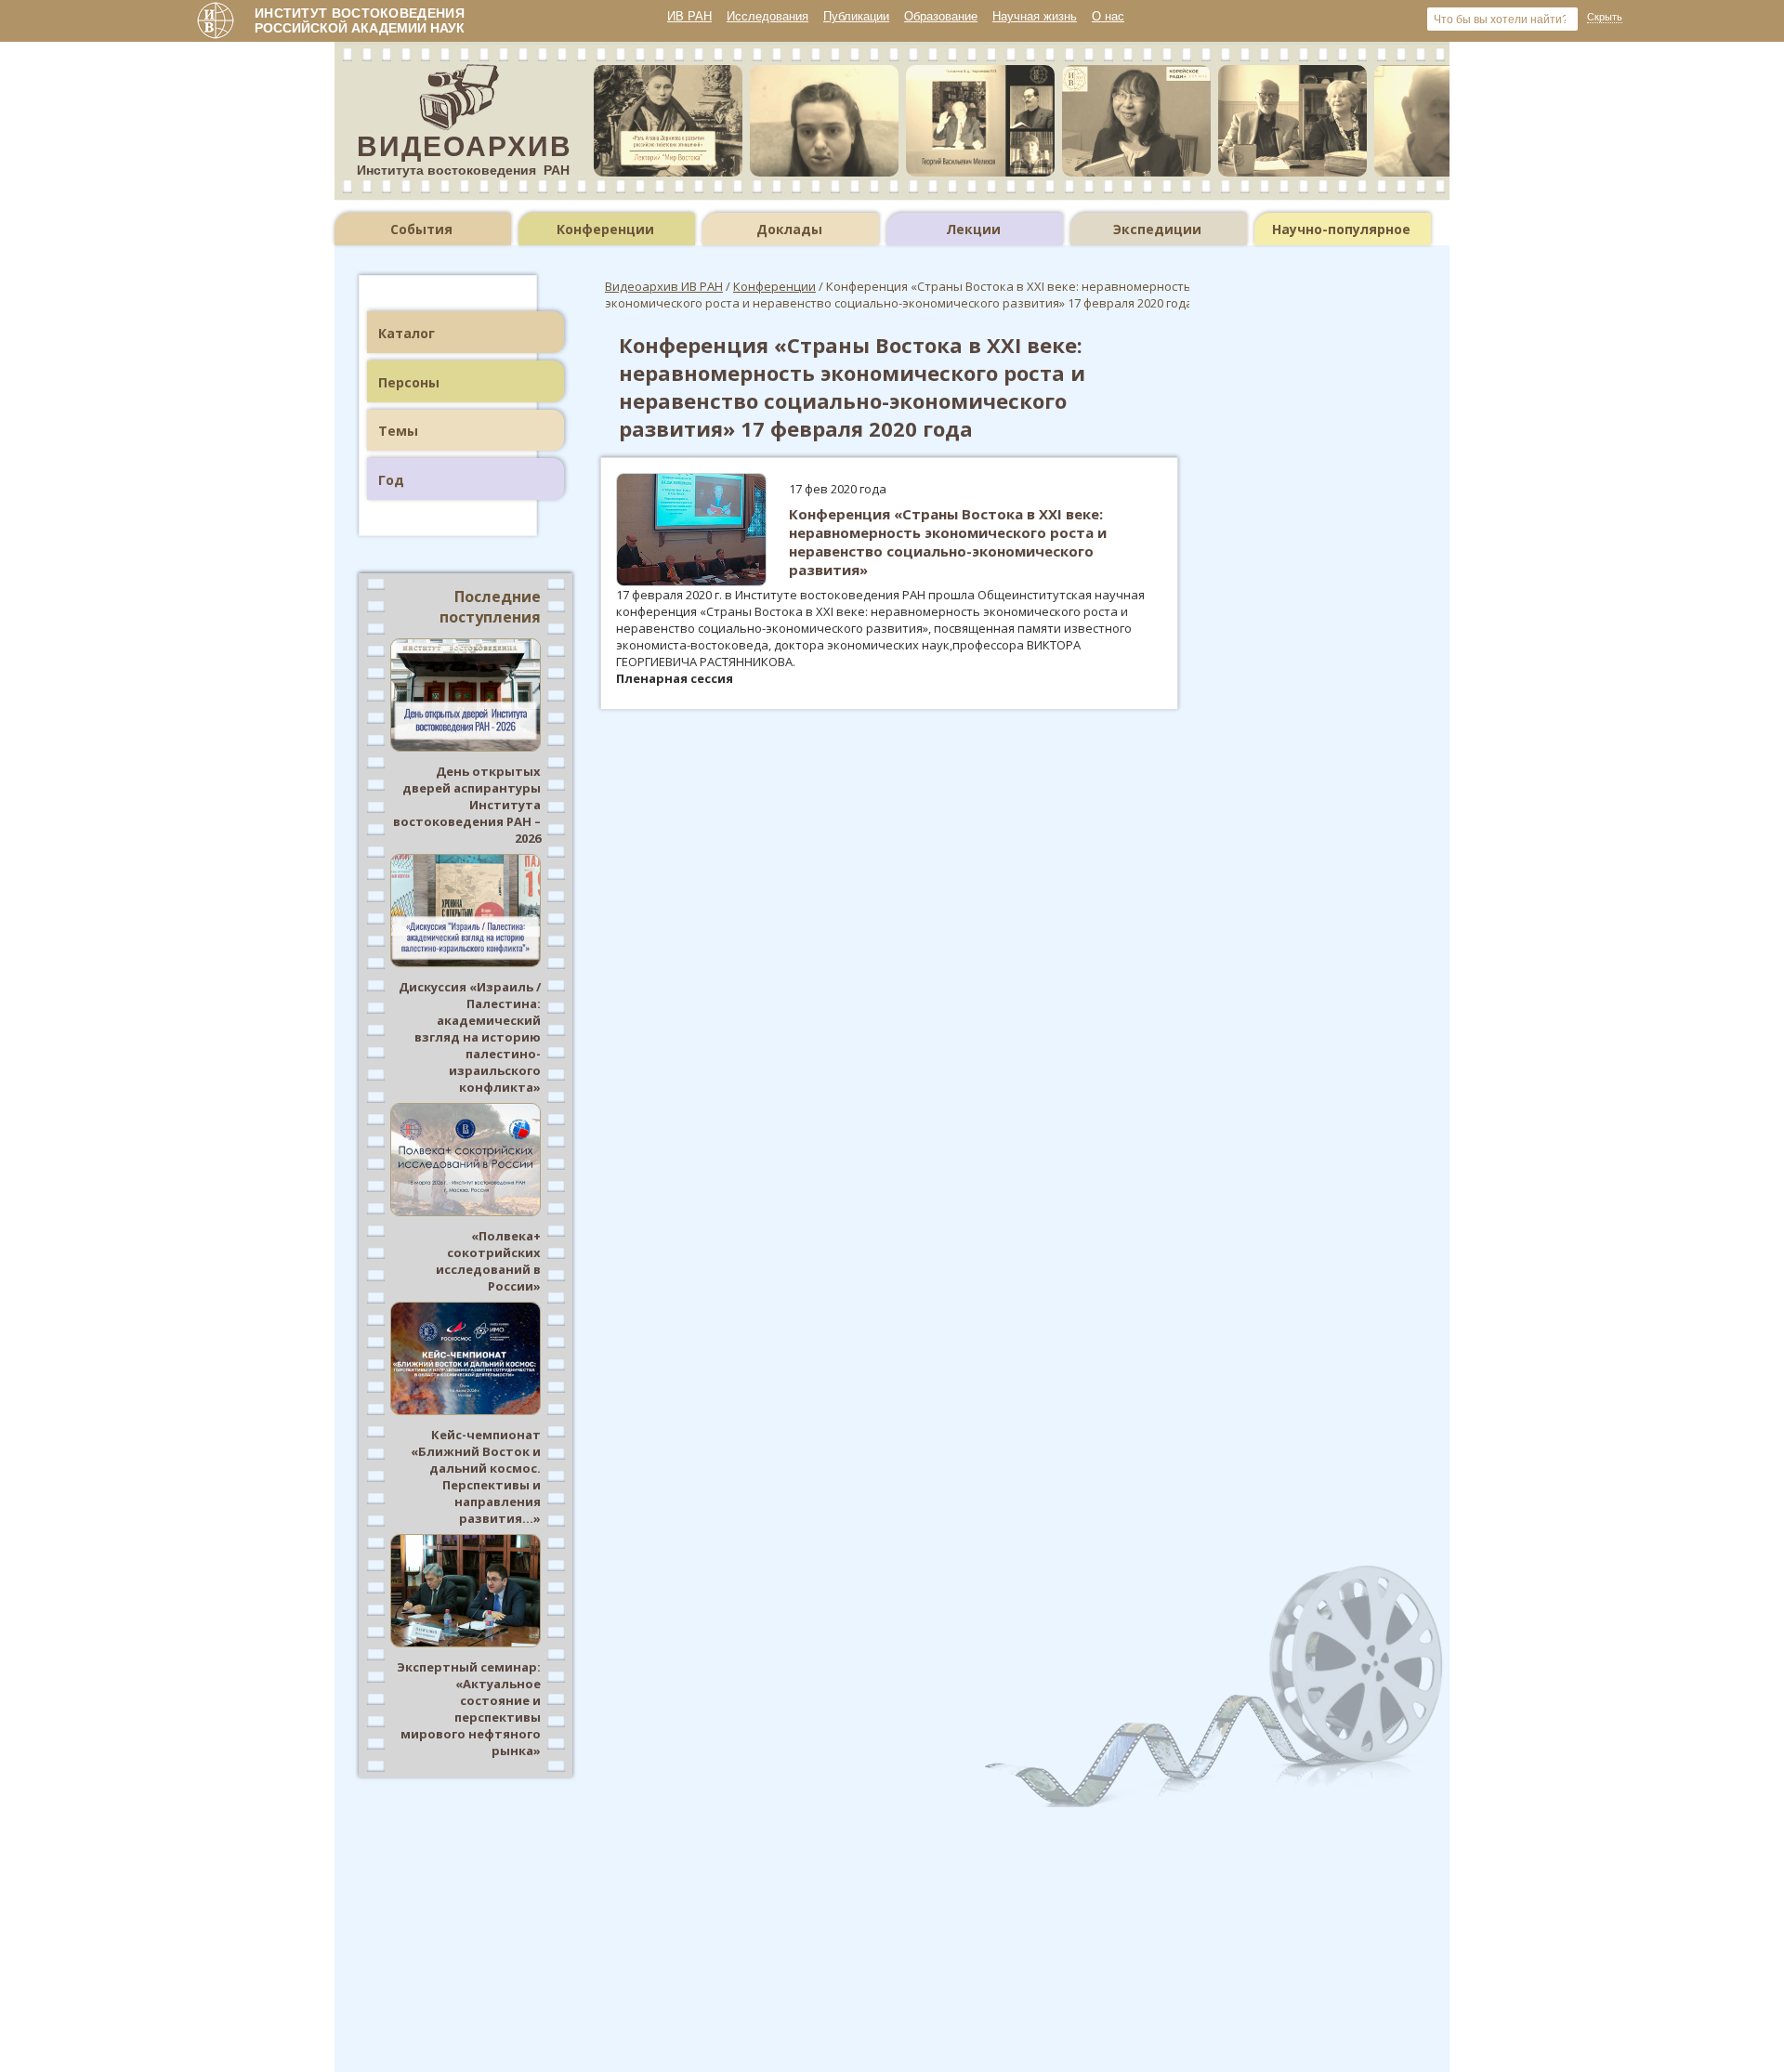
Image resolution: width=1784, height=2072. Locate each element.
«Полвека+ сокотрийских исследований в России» (488, 1261)
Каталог (407, 333)
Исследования (767, 16)
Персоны (409, 382)
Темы (398, 431)
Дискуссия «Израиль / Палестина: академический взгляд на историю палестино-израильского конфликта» (470, 1037)
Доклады (789, 229)
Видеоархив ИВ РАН (664, 286)
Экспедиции (1157, 229)
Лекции (973, 229)
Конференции (605, 229)
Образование (941, 16)
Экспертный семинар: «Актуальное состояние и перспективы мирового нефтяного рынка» (469, 1709)
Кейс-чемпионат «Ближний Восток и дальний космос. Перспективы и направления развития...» (476, 1476)
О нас (1108, 16)
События (421, 229)
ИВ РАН (689, 16)
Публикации (856, 16)
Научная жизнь (1035, 16)
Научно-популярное (1341, 229)
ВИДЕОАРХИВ (465, 146)
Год (391, 480)
